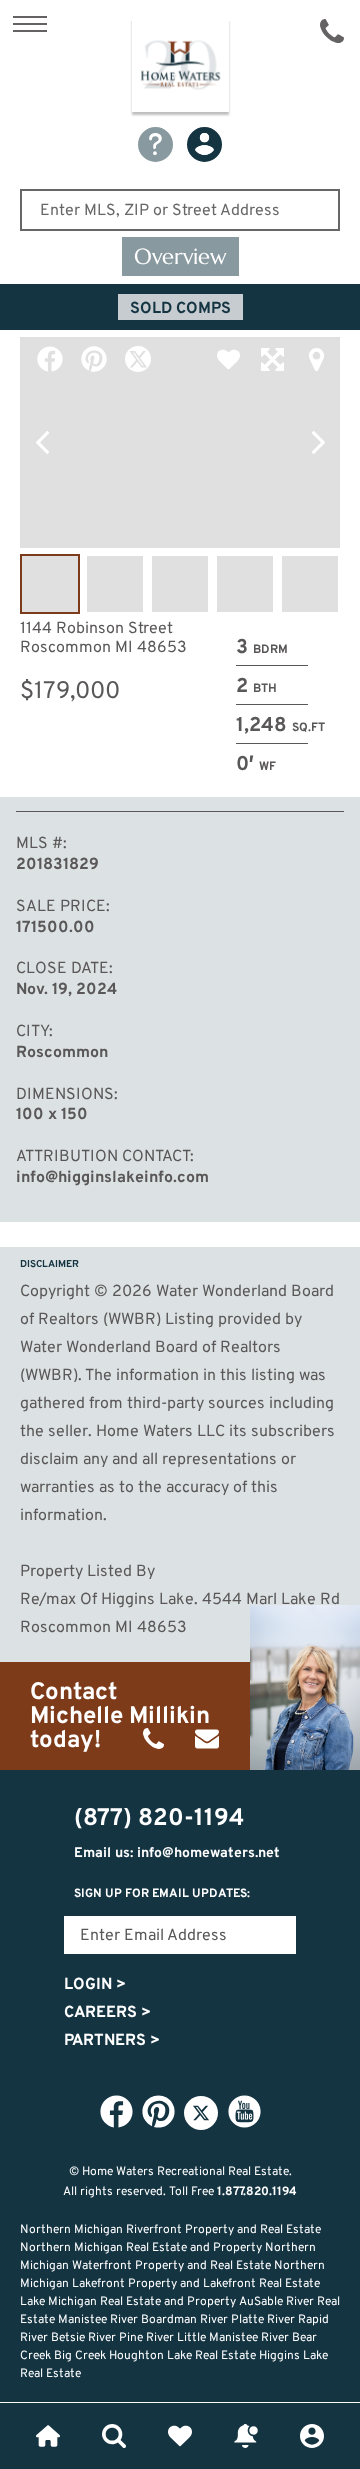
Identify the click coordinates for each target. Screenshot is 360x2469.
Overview (180, 256)
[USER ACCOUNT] (204, 144)
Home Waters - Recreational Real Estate (180, 69)
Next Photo (318, 443)
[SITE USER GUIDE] (155, 144)
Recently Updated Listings (246, 2436)
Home (48, 2436)
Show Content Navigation (30, 24)
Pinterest (94, 359)
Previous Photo (42, 443)
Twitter (138, 359)
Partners (112, 2041)
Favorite (228, 359)
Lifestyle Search (114, 2436)
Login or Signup (312, 2436)
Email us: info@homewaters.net (177, 1853)
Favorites (180, 2436)
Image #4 (245, 584)
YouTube (244, 2112)
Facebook (50, 359)
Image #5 (310, 584)
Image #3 (180, 584)
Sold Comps (180, 309)
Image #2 (115, 584)
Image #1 (50, 584)
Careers (107, 2013)
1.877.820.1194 (257, 2192)
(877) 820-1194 (332, 31)
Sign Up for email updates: (162, 1894)
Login (95, 1985)
